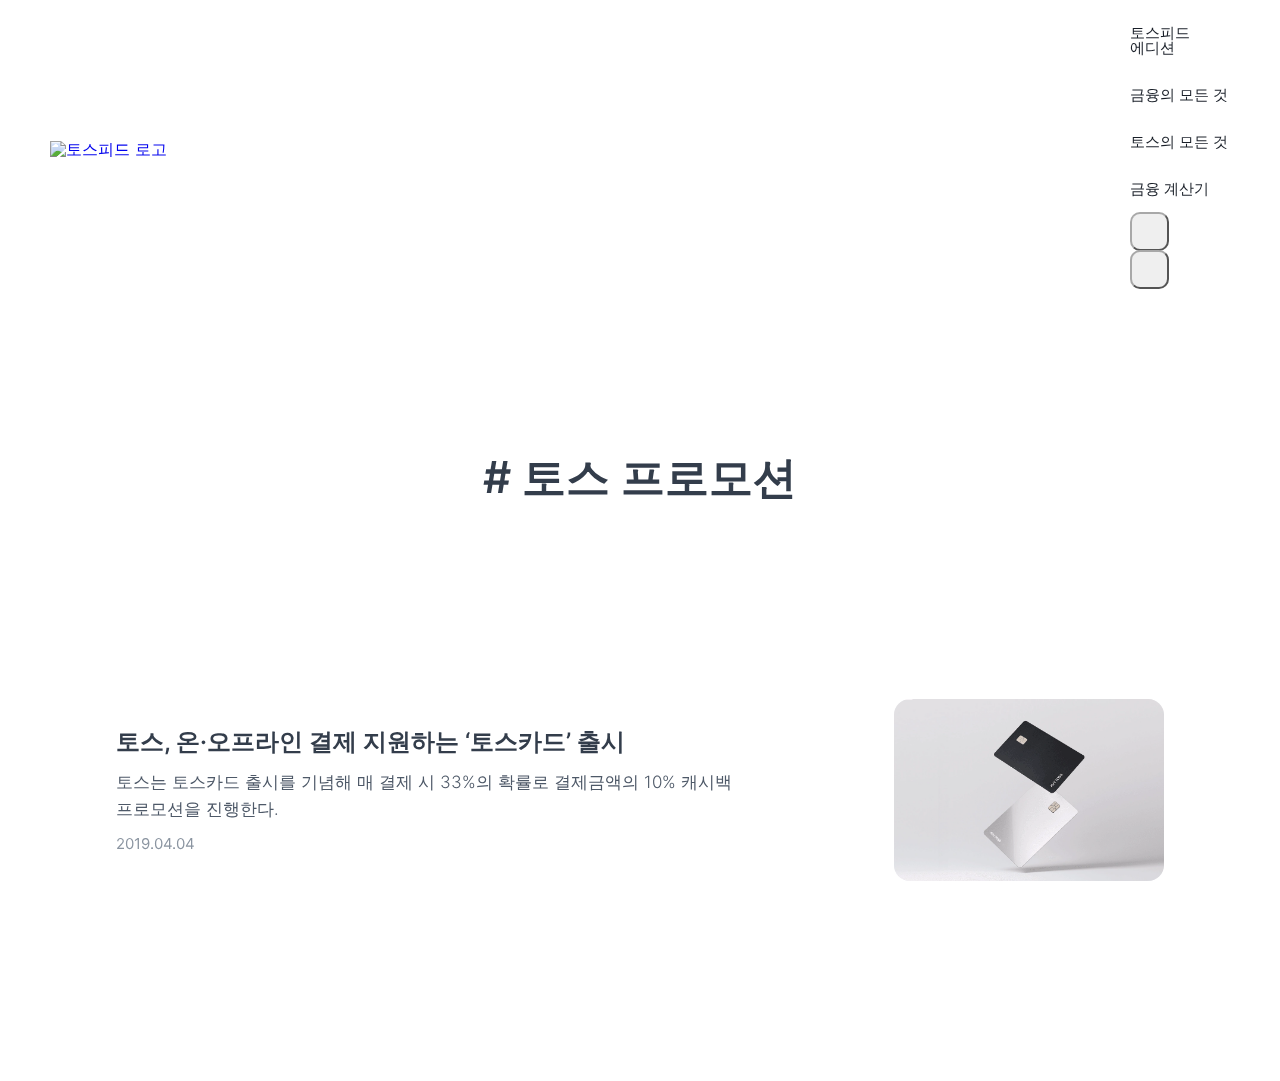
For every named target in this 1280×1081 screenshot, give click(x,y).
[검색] (1149, 231)
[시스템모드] (1149, 269)
